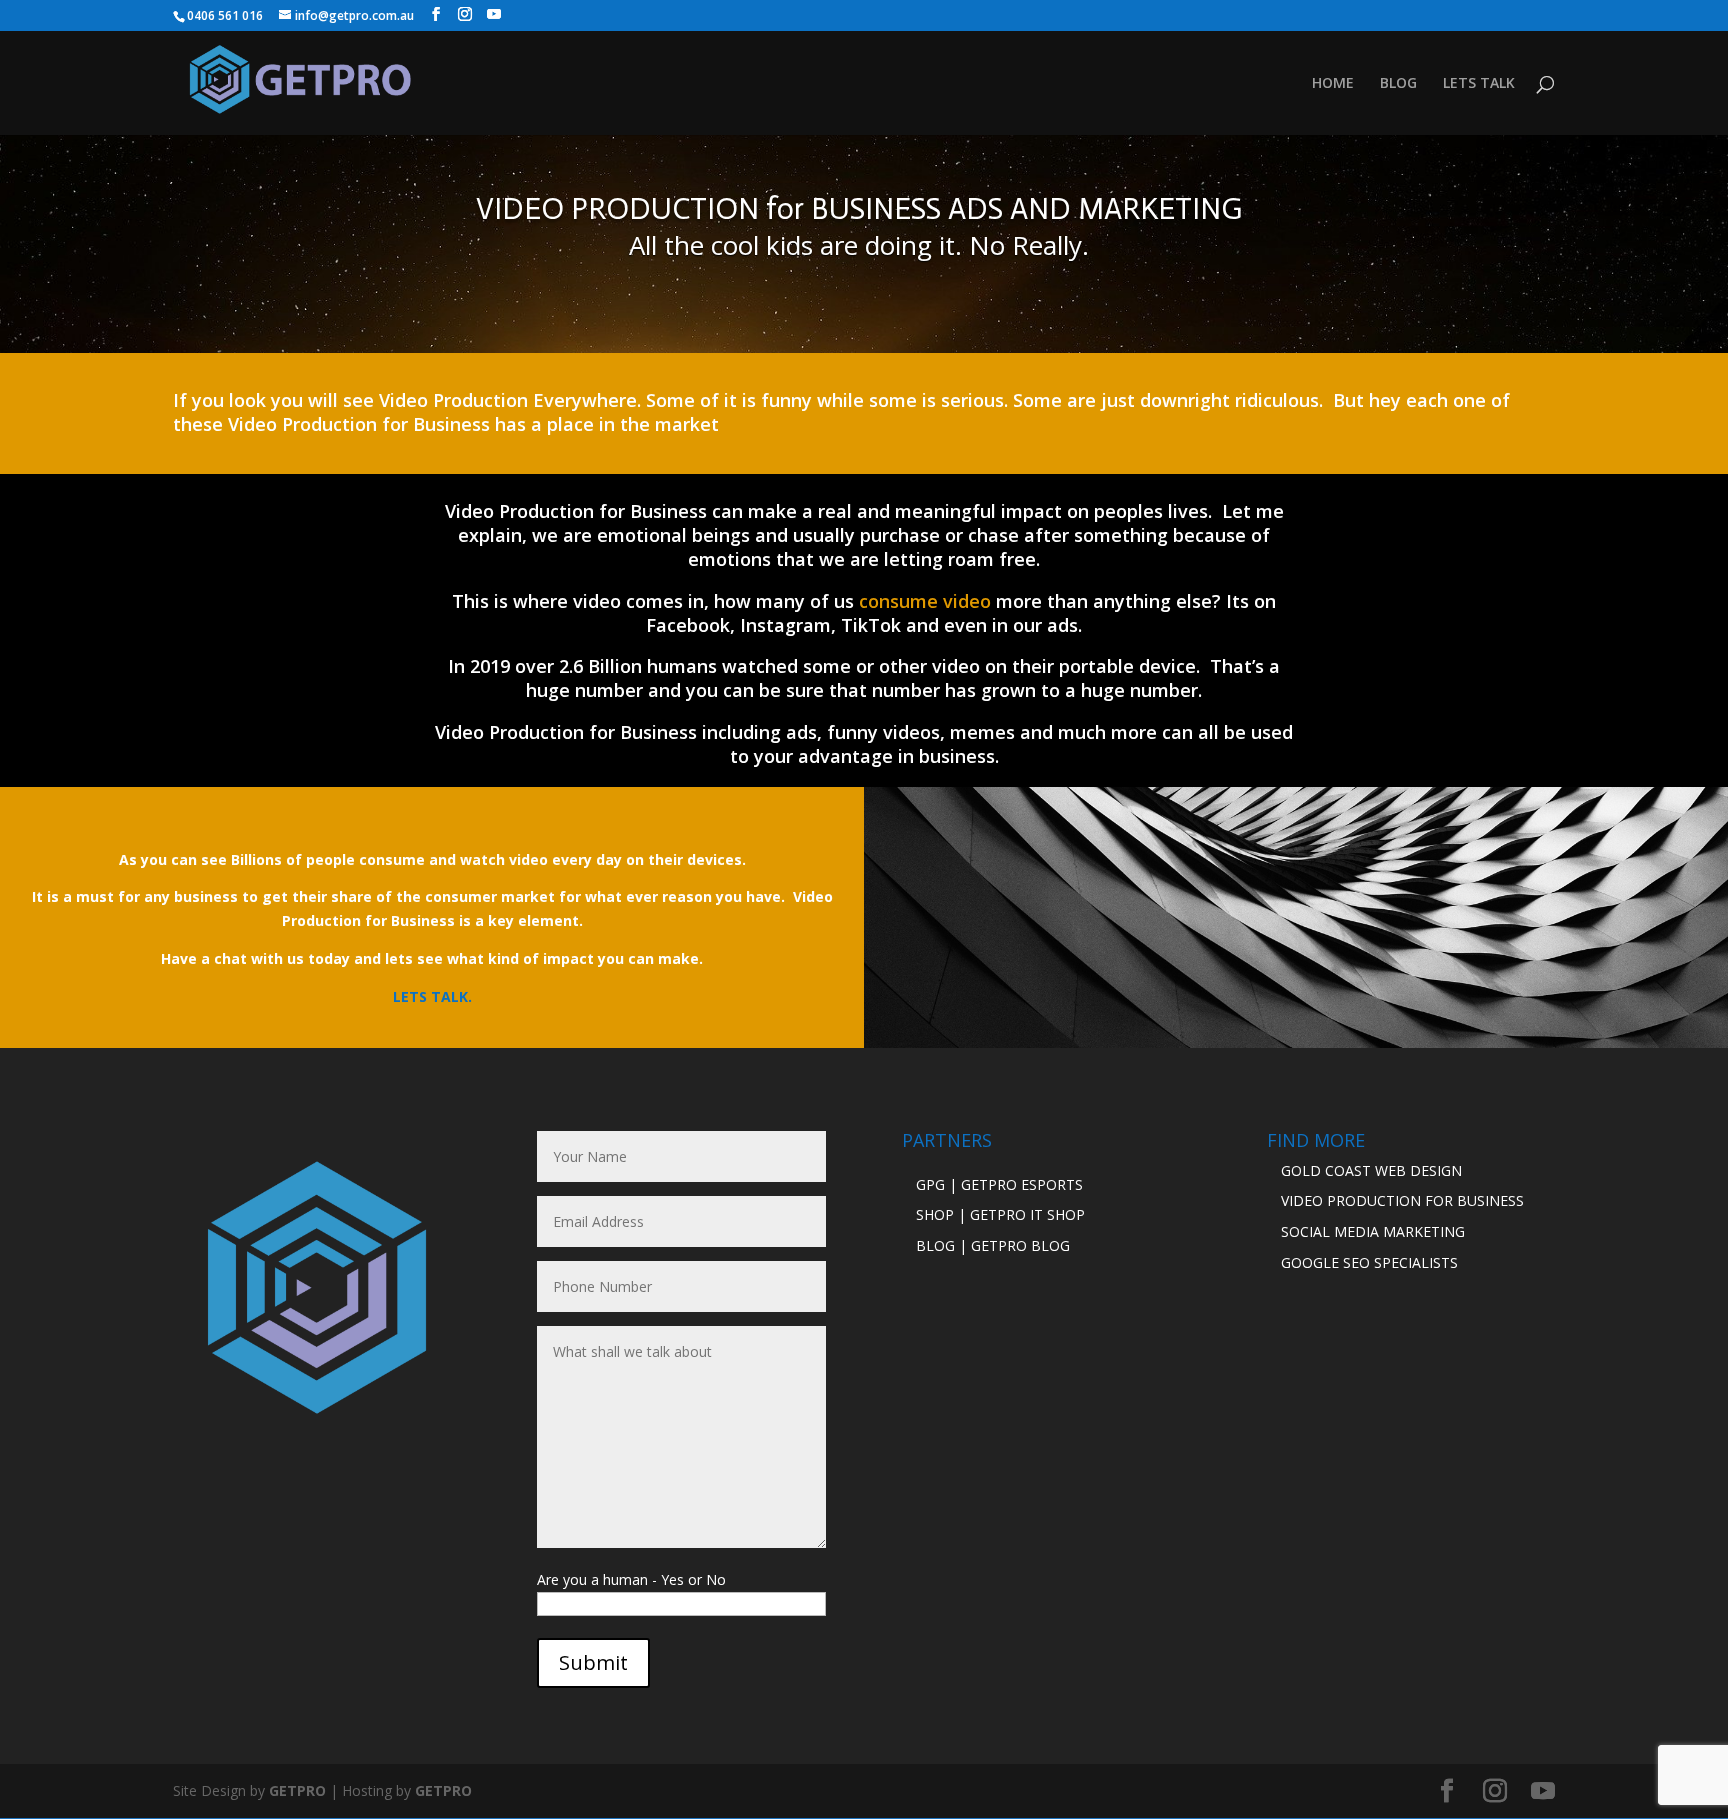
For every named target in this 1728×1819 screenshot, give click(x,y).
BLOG (1398, 84)
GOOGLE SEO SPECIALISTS (1369, 1262)
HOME (1333, 84)
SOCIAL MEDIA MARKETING (1373, 1231)
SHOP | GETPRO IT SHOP (1000, 1214)
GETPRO (297, 1790)
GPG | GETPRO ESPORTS (999, 1184)
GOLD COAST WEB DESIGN (1371, 1170)
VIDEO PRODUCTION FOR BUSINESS (1402, 1200)
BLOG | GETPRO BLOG (993, 1245)
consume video (925, 601)
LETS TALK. (432, 996)
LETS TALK (1479, 84)
